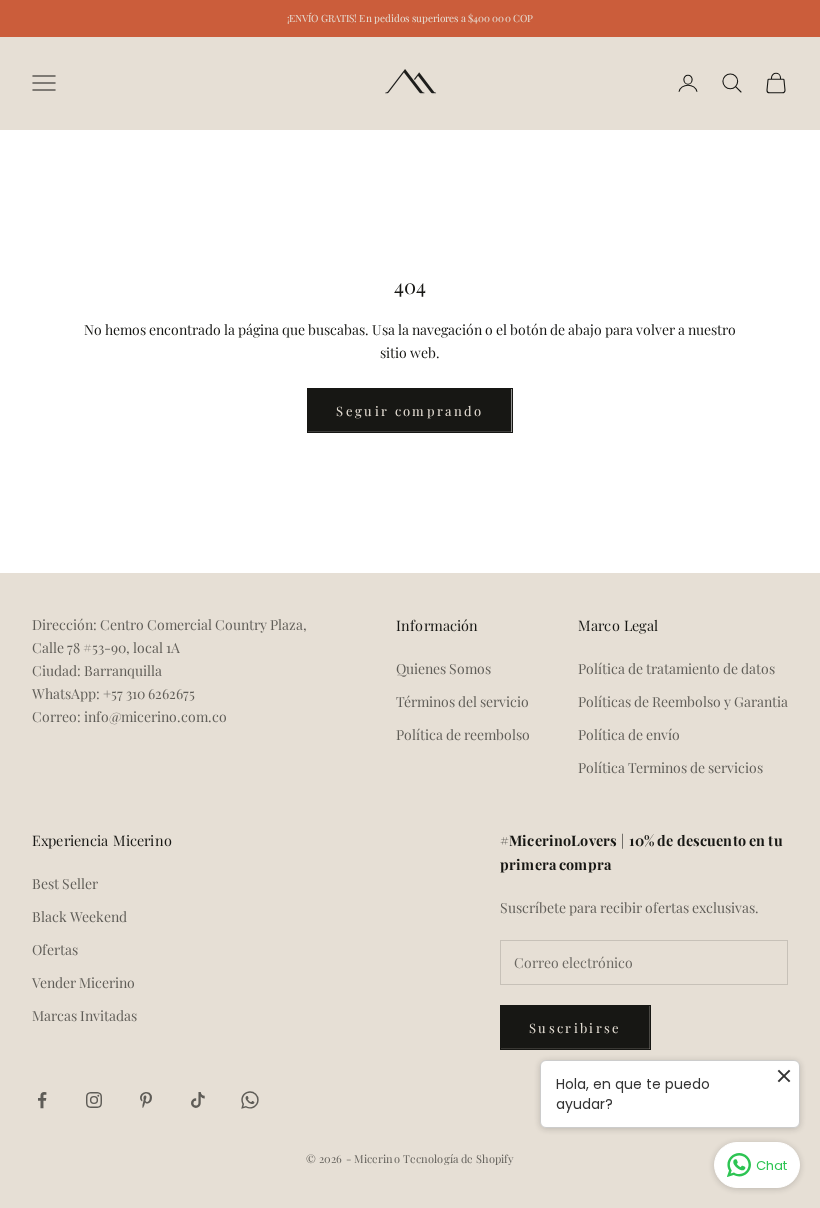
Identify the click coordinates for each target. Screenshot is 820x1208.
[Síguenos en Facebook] (42, 1100)
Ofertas (55, 949)
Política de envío (629, 734)
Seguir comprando (409, 410)
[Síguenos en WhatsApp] (250, 1100)
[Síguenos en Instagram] (94, 1100)
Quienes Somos (443, 668)
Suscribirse (575, 1027)
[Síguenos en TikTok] (198, 1100)
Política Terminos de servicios (670, 767)
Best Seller (65, 883)
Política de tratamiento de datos (676, 668)
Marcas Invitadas (84, 1015)
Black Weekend (79, 916)
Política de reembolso (463, 734)
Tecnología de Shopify (458, 1158)
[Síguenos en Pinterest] (146, 1100)
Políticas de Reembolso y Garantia (683, 701)
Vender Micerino (83, 982)
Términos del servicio (462, 701)
